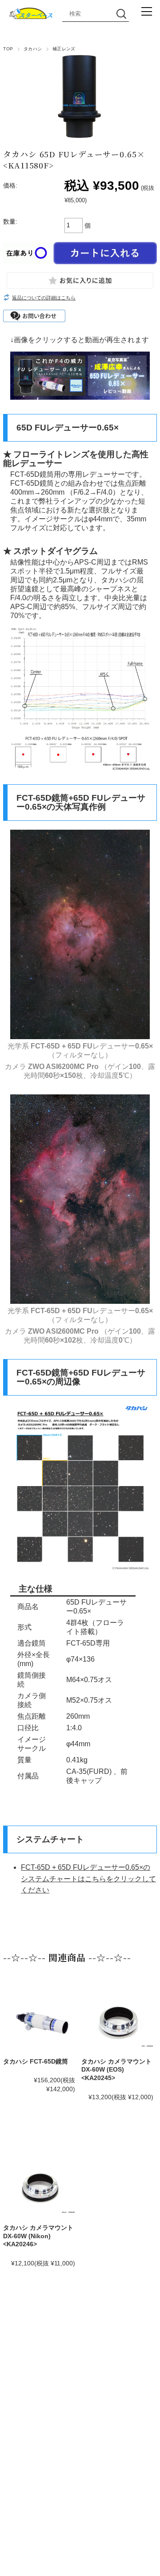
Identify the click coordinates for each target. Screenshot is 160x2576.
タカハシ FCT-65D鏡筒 (36, 2061)
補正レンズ (64, 49)
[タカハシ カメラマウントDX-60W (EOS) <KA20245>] (119, 2021)
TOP (8, 49)
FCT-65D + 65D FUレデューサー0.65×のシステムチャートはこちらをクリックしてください (88, 1879)
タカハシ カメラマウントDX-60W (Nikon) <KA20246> (38, 2236)
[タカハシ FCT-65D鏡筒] (41, 2024)
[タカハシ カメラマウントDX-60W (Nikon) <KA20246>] (41, 2188)
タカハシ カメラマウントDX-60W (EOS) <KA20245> (116, 2070)
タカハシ (33, 49)
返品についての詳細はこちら (44, 298)
